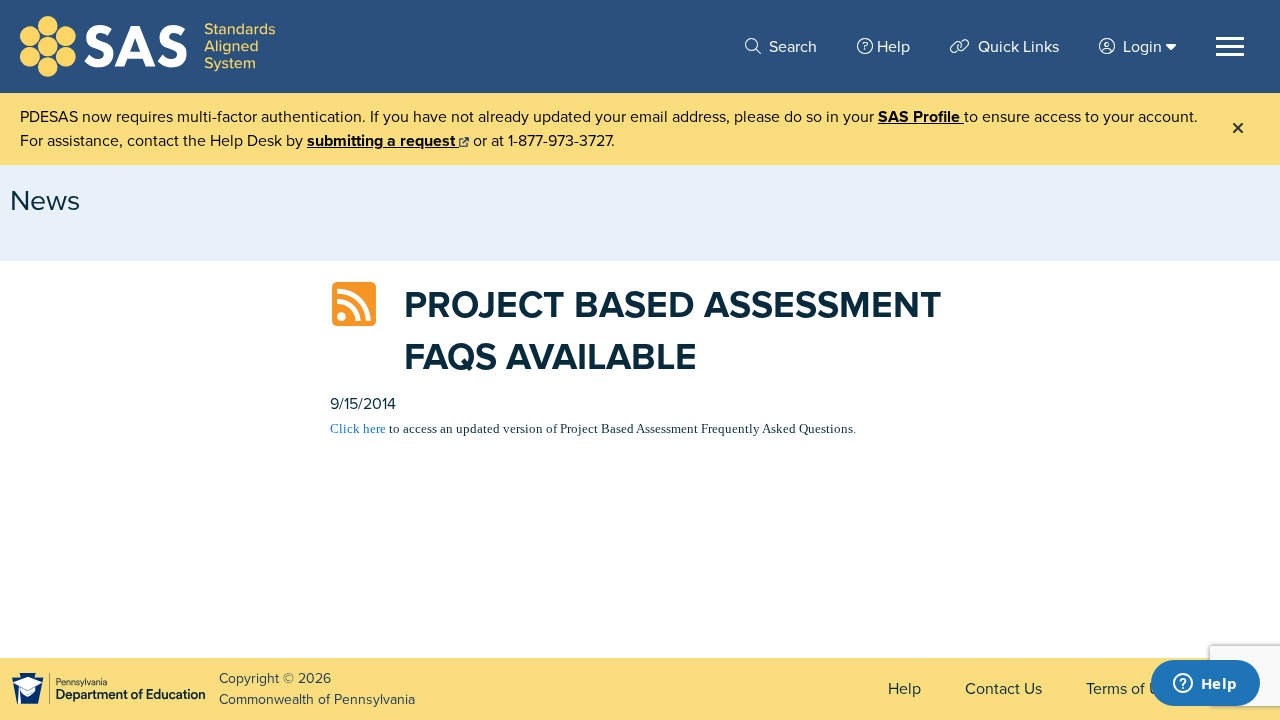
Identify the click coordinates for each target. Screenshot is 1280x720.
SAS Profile (921, 117)
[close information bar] (1238, 129)
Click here (358, 428)
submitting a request (383, 141)
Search (791, 47)
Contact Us (1003, 689)
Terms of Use (1131, 689)
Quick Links (1016, 47)
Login (1142, 47)
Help (893, 47)
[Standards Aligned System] (147, 46)
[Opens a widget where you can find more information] (1205, 685)
